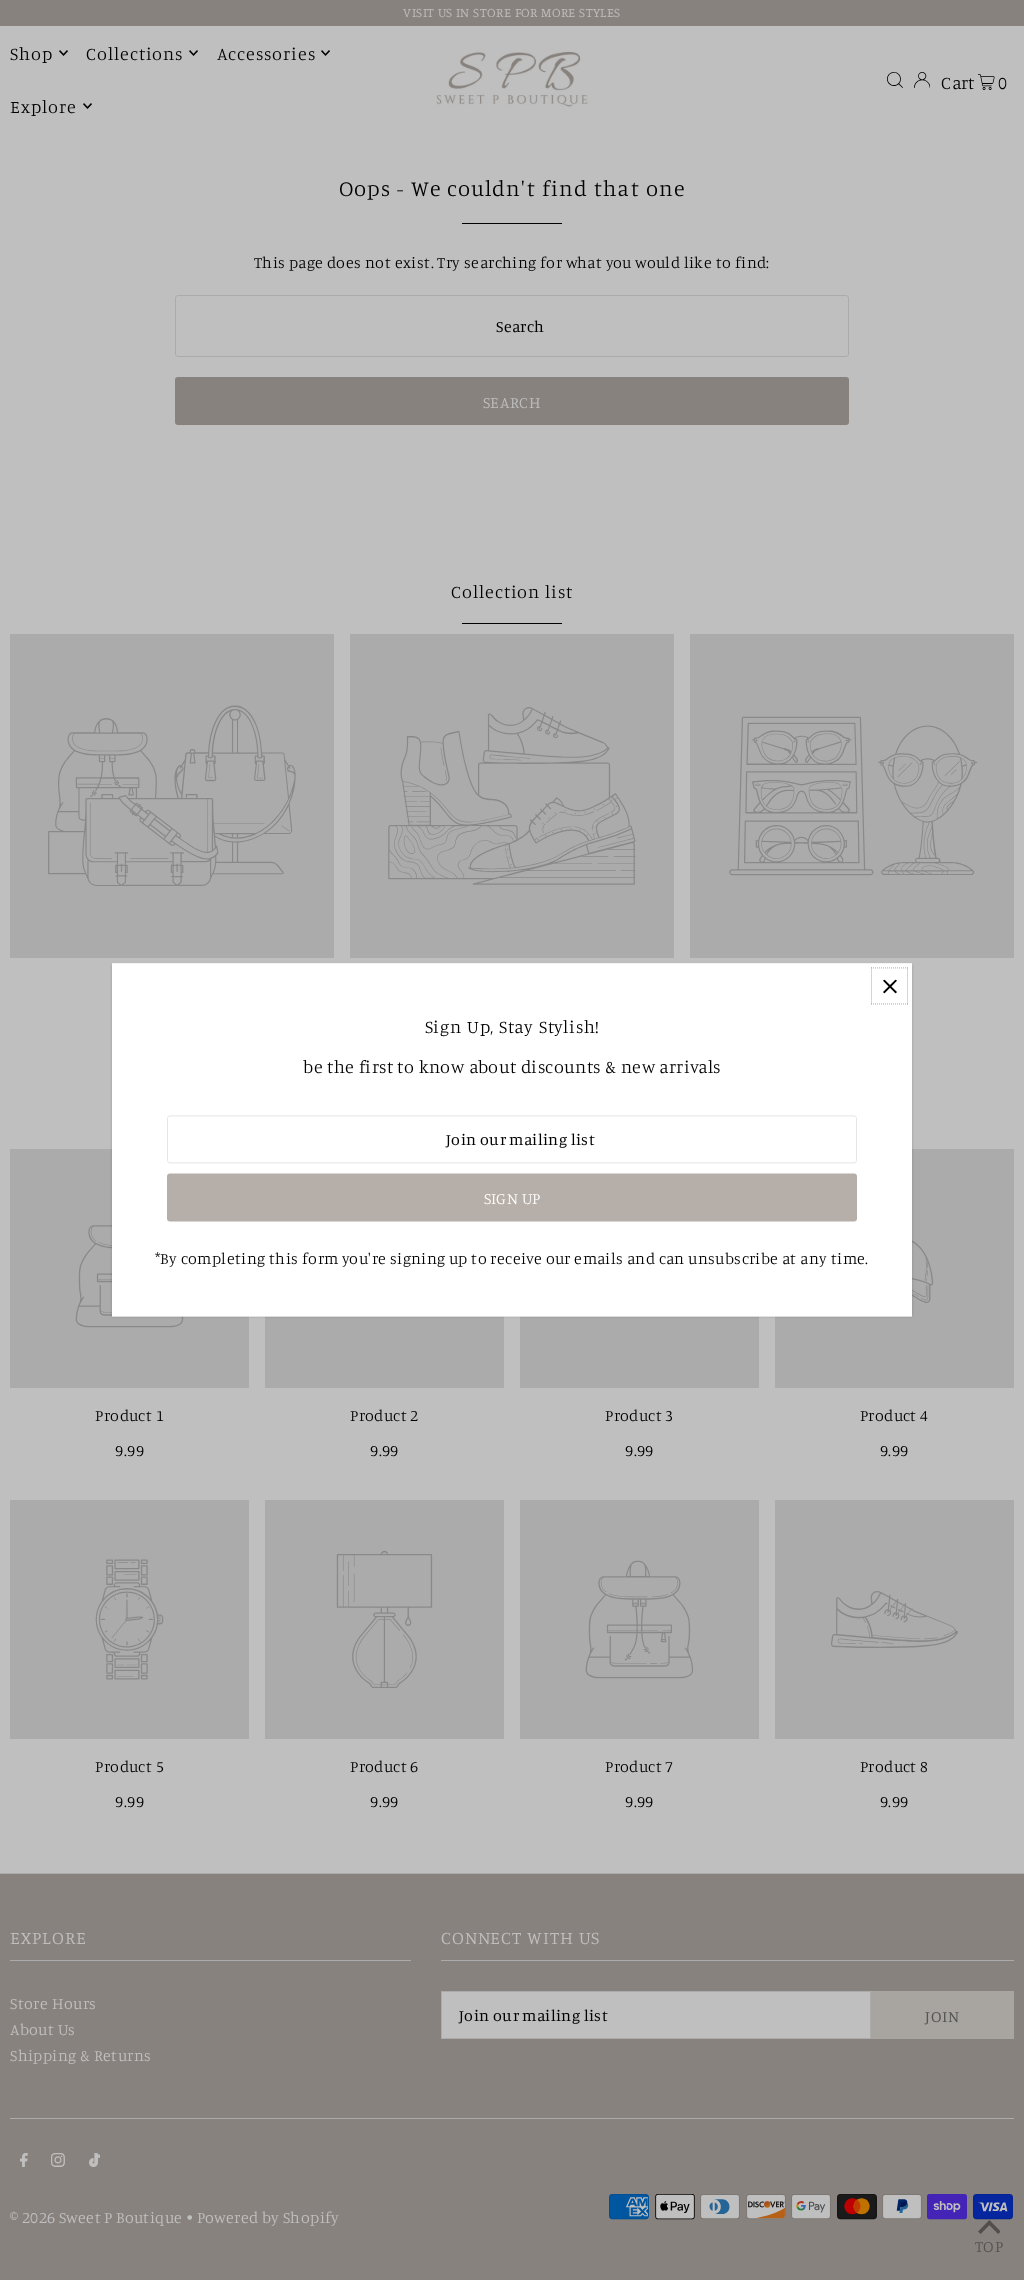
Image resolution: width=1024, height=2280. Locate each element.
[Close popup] (889, 985)
